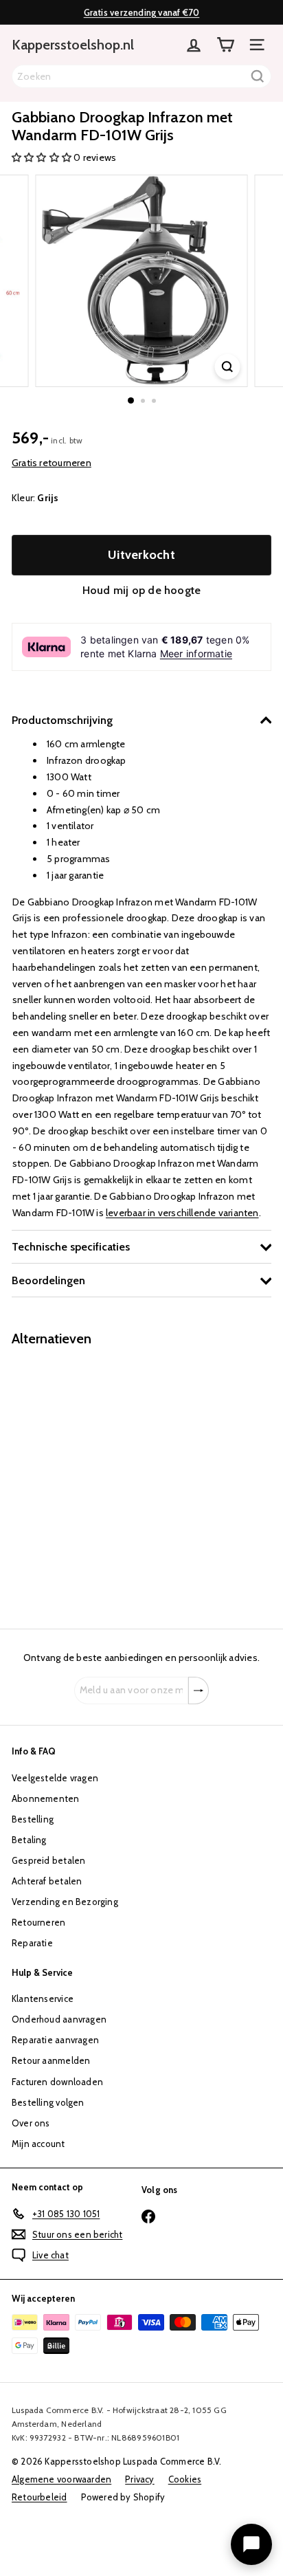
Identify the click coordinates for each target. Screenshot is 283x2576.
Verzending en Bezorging (65, 1902)
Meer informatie (196, 653)
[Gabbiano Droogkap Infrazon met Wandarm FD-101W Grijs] (98, 1479)
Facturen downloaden (57, 2082)
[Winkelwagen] (225, 45)
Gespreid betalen (48, 1860)
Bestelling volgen (48, 2102)
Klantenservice (43, 1999)
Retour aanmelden (51, 2060)
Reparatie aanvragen (55, 2040)
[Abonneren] (199, 1691)
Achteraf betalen (47, 1881)
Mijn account (38, 2144)
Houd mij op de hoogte (141, 590)
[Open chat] (251, 2544)
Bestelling (33, 1819)
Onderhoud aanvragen (59, 2019)
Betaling (29, 1840)
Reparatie (32, 1943)
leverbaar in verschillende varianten (182, 1213)
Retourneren (38, 1922)
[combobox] (141, 76)
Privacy (139, 2479)
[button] (43, 157)
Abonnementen (46, 1798)
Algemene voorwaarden (61, 2479)
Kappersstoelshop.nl (73, 45)
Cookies (185, 2479)
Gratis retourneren (52, 463)
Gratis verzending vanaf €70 (142, 12)
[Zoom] (228, 367)
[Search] (258, 76)
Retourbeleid (39, 2497)
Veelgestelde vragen (55, 1778)
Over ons (31, 2123)
